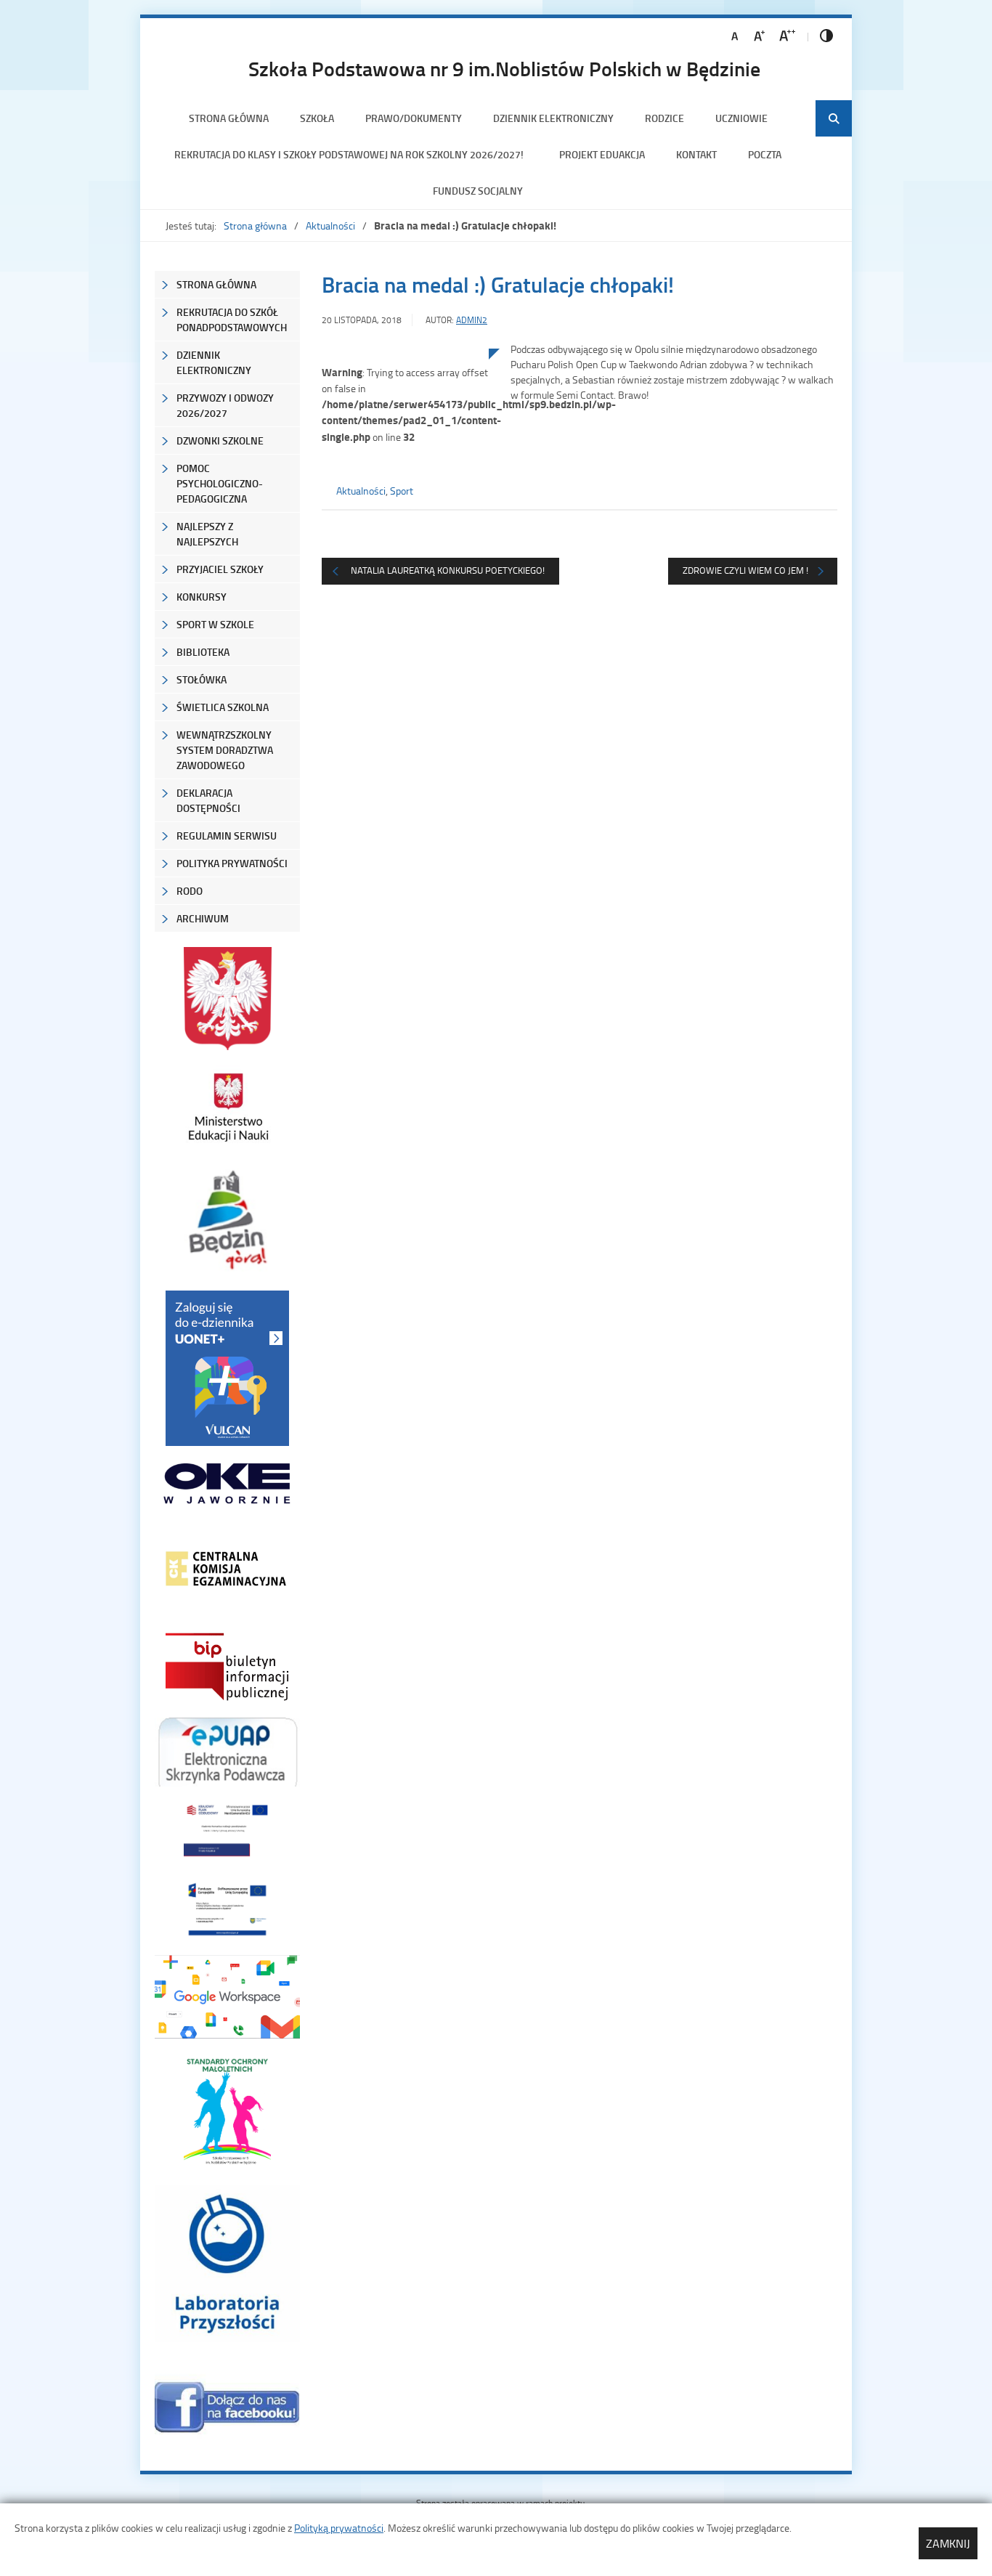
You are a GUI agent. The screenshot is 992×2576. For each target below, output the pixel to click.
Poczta (765, 154)
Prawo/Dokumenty (414, 118)
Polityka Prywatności (232, 863)
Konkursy (202, 597)
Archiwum (203, 918)
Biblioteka (203, 652)
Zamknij (948, 2543)
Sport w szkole (215, 624)
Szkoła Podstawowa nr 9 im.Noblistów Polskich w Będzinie (504, 68)
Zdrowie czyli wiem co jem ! (745, 570)
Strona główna (229, 118)
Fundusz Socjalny (478, 191)
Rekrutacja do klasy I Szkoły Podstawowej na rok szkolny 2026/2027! (351, 154)
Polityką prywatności (339, 2528)
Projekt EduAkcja (602, 154)
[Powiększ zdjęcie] (405, 499)
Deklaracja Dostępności (208, 800)
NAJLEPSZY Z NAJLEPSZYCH (207, 534)
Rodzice (664, 118)
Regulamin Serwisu (227, 836)
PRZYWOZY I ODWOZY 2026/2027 (225, 405)
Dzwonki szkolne (220, 440)
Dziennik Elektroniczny (553, 118)
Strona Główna (216, 284)
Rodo (190, 891)
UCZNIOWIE (741, 118)
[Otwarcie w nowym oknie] (227, 1107)
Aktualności (330, 225)
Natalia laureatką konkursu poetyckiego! (448, 570)
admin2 (472, 320)
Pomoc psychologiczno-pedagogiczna (220, 483)
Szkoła (317, 118)
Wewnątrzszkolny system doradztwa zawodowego (225, 750)
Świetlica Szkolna (223, 707)
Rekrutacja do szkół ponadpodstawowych (232, 320)
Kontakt (696, 154)
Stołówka (202, 679)
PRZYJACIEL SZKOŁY (220, 569)
